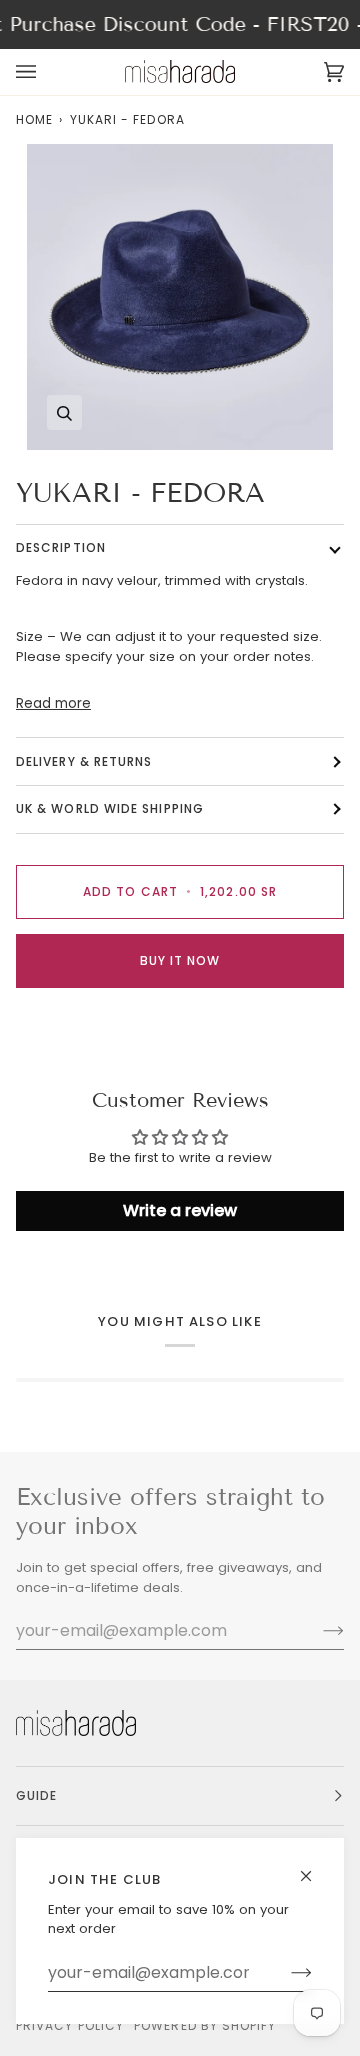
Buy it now (180, 960)
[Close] (314, 1867)
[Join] (285, 1973)
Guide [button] (36, 1795)
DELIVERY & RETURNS (84, 761)
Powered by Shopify (205, 2025)
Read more (53, 703)
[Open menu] (46, 71)
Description (61, 547)
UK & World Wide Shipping (110, 808)
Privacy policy (70, 2025)
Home (34, 119)
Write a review (180, 1210)
